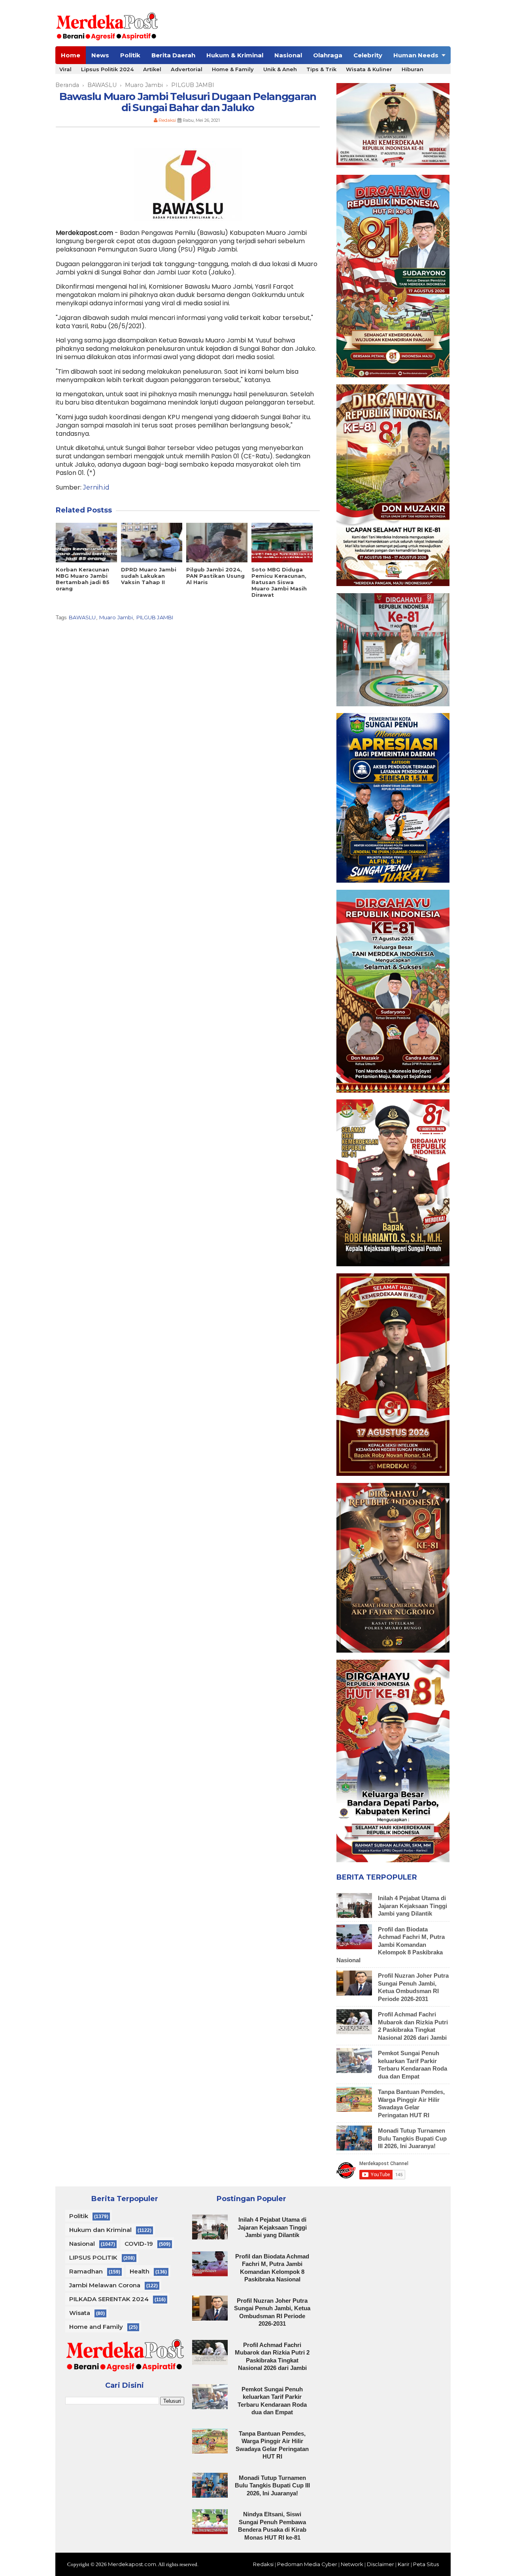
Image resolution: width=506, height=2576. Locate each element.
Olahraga (328, 55)
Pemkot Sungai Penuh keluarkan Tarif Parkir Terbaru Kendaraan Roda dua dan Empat (413, 2065)
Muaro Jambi (116, 617)
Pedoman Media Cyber (307, 2564)
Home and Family (96, 2327)
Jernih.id (96, 487)
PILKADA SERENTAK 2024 (109, 2299)
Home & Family (233, 69)
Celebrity (368, 55)
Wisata (80, 2313)
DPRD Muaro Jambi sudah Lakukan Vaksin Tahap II (149, 576)
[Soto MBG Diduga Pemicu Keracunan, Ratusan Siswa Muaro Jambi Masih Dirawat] (282, 543)
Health (140, 2271)
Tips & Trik (321, 69)
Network (352, 2564)
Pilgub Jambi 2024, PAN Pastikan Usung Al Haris (215, 576)
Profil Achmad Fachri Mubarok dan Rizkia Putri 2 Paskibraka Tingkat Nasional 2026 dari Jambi (413, 2026)
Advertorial (187, 69)
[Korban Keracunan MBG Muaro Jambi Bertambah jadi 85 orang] (86, 543)
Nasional (288, 55)
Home (71, 55)
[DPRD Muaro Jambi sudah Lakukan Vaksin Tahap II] (152, 543)
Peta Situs (426, 2564)
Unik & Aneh (280, 69)
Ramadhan (86, 2271)
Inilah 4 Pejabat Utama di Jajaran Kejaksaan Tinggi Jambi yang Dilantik (413, 1906)
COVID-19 (139, 2244)
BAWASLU (82, 617)
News (100, 55)
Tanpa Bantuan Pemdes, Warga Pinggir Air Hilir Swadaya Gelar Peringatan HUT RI (411, 2103)
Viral (65, 69)
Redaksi (263, 2564)
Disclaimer (380, 2564)
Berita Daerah (173, 55)
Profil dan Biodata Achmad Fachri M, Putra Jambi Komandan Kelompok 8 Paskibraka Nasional (391, 1945)
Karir (404, 2564)
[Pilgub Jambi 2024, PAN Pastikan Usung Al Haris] (217, 543)
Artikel (152, 69)
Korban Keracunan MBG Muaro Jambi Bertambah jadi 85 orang (83, 579)
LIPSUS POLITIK (93, 2257)
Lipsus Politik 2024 (107, 69)
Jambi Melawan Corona (105, 2285)
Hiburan (413, 69)
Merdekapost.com (132, 2564)
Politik (130, 55)
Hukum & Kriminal (235, 55)
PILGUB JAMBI (155, 617)
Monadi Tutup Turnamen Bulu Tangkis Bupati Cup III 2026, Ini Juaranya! (412, 2138)
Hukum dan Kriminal (100, 2230)
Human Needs (416, 55)
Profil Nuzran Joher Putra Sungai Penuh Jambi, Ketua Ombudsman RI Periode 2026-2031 (413, 1987)
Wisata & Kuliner (369, 69)
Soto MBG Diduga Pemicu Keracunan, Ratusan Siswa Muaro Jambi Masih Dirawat (279, 582)
